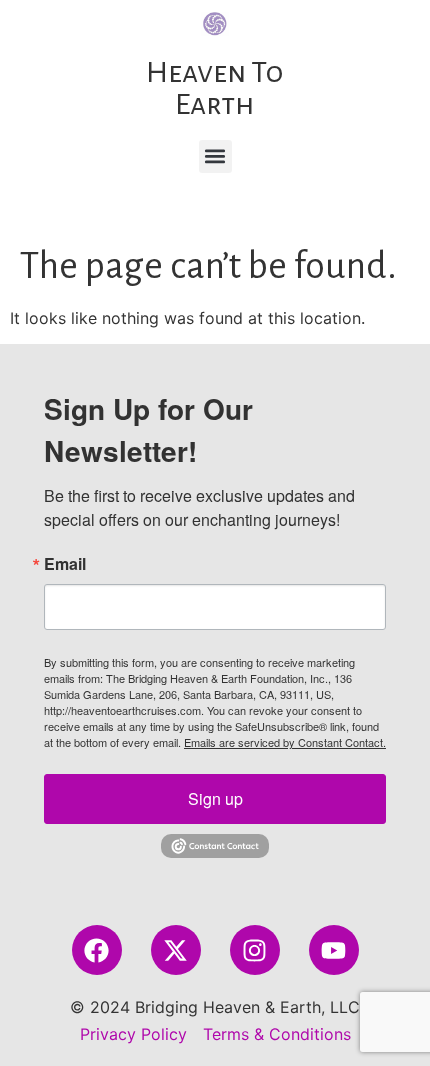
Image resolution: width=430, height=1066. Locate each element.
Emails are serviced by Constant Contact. (285, 742)
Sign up (215, 798)
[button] (215, 156)
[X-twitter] (176, 950)
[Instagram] (255, 950)
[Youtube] (334, 950)
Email (65, 564)
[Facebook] (97, 950)
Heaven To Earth (214, 88)
